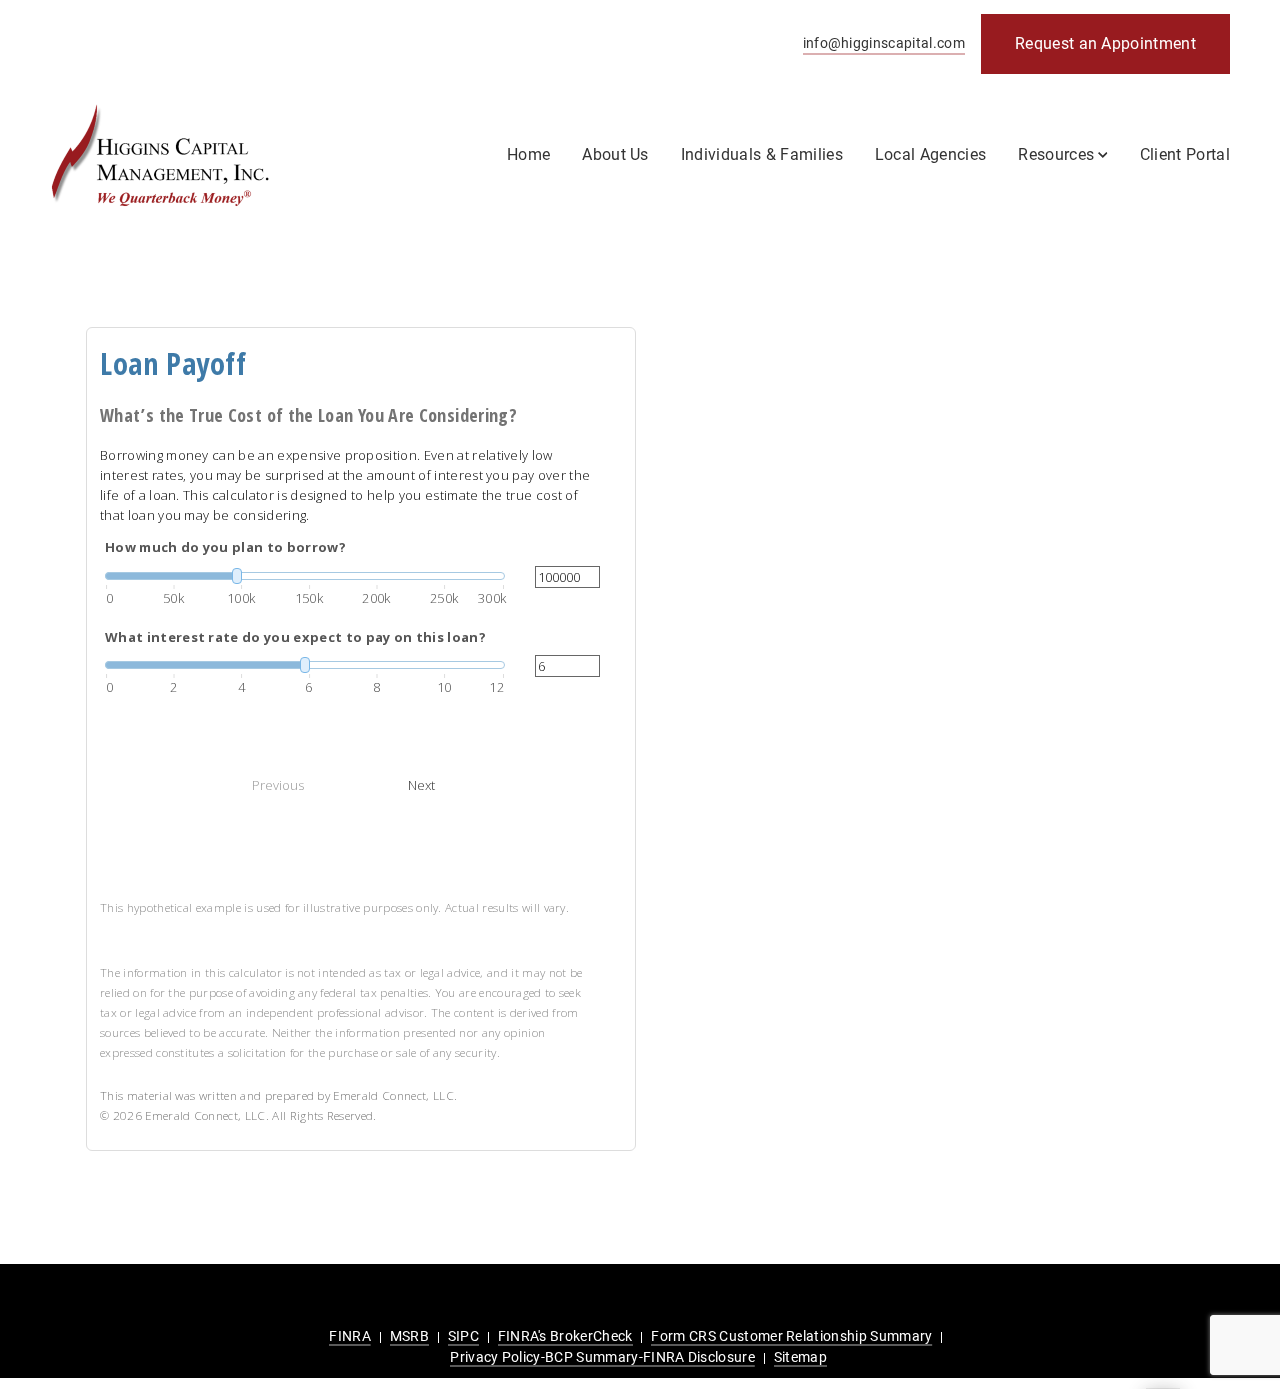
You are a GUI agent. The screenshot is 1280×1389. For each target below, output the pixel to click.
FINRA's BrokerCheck (565, 1336)
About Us (615, 154)
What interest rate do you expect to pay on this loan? (295, 637)
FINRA (350, 1336)
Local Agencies (930, 154)
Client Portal (1185, 154)
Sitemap (800, 1357)
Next (421, 785)
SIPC (463, 1336)
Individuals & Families (762, 154)
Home (528, 154)
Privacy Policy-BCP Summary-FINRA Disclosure (602, 1357)
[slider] (305, 576)
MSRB (409, 1336)
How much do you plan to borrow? (225, 547)
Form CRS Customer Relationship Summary (791, 1336)
